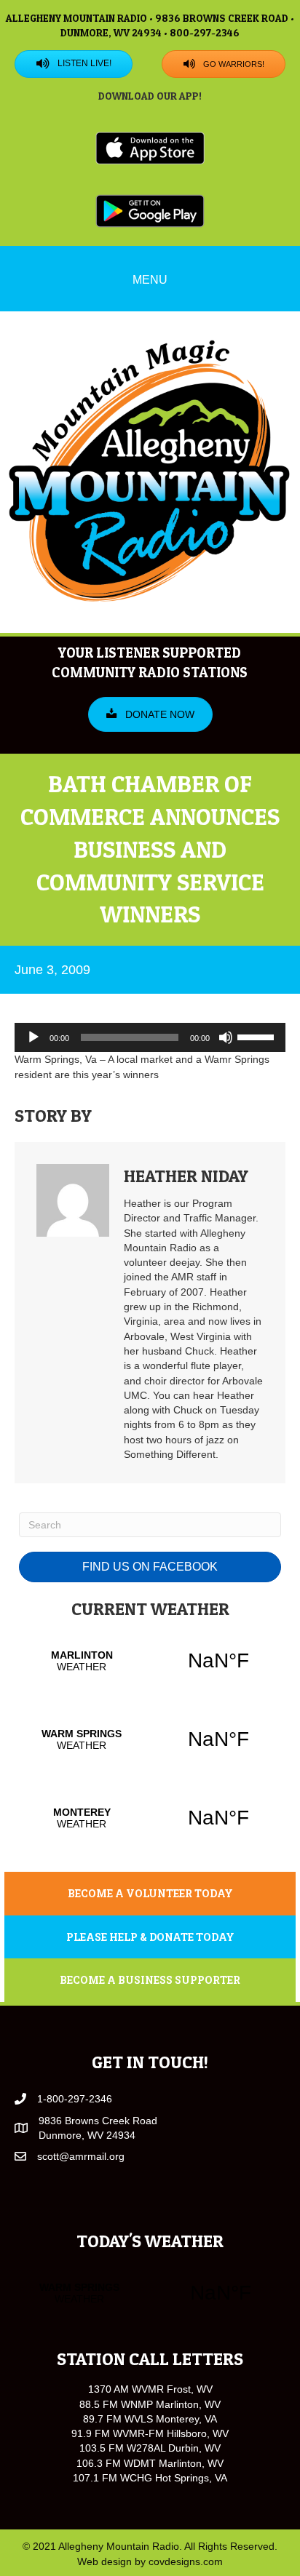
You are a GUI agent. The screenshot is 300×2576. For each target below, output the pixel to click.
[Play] (33, 1037)
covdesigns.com (186, 2561)
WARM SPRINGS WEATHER (150, 1739)
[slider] (258, 1036)
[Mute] (226, 1037)
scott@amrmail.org (81, 2156)
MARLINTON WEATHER (150, 1661)
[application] (150, 1037)
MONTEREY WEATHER (150, 1818)
